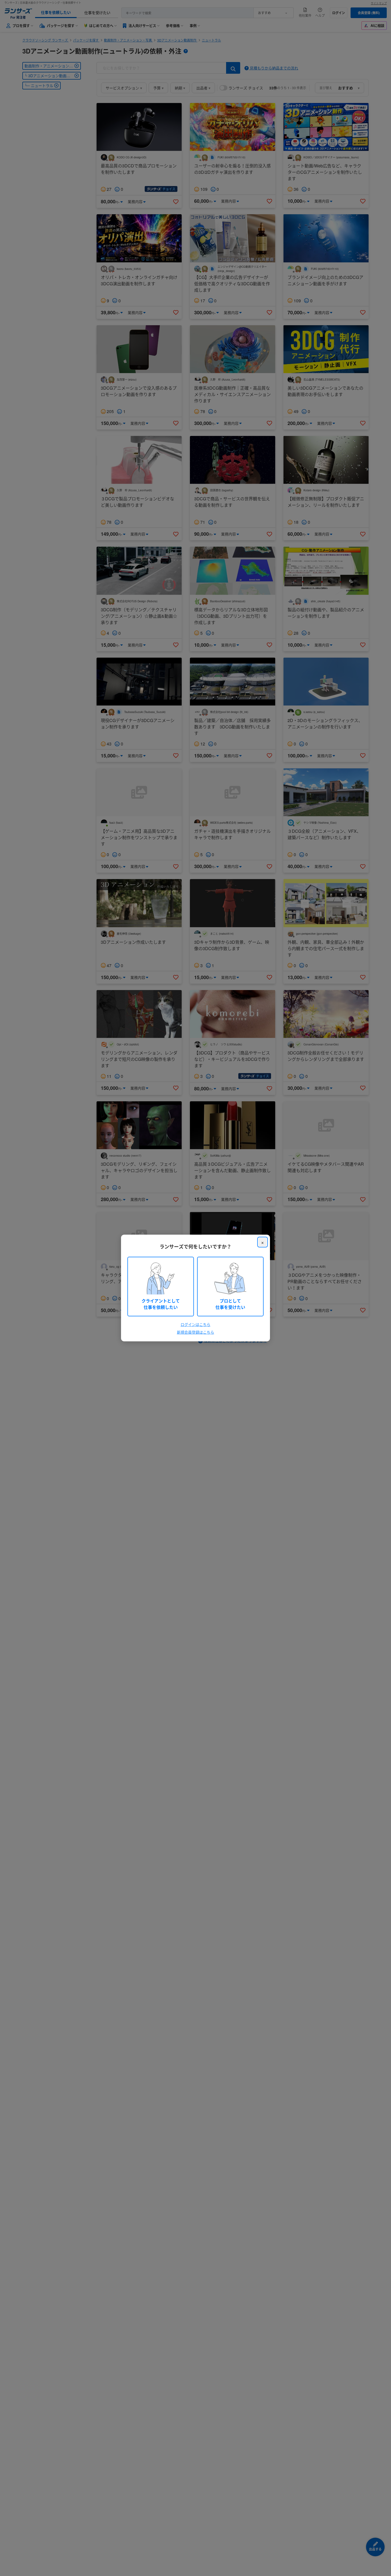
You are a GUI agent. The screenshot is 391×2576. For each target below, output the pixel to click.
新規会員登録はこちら (195, 1332)
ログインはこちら (195, 1324)
